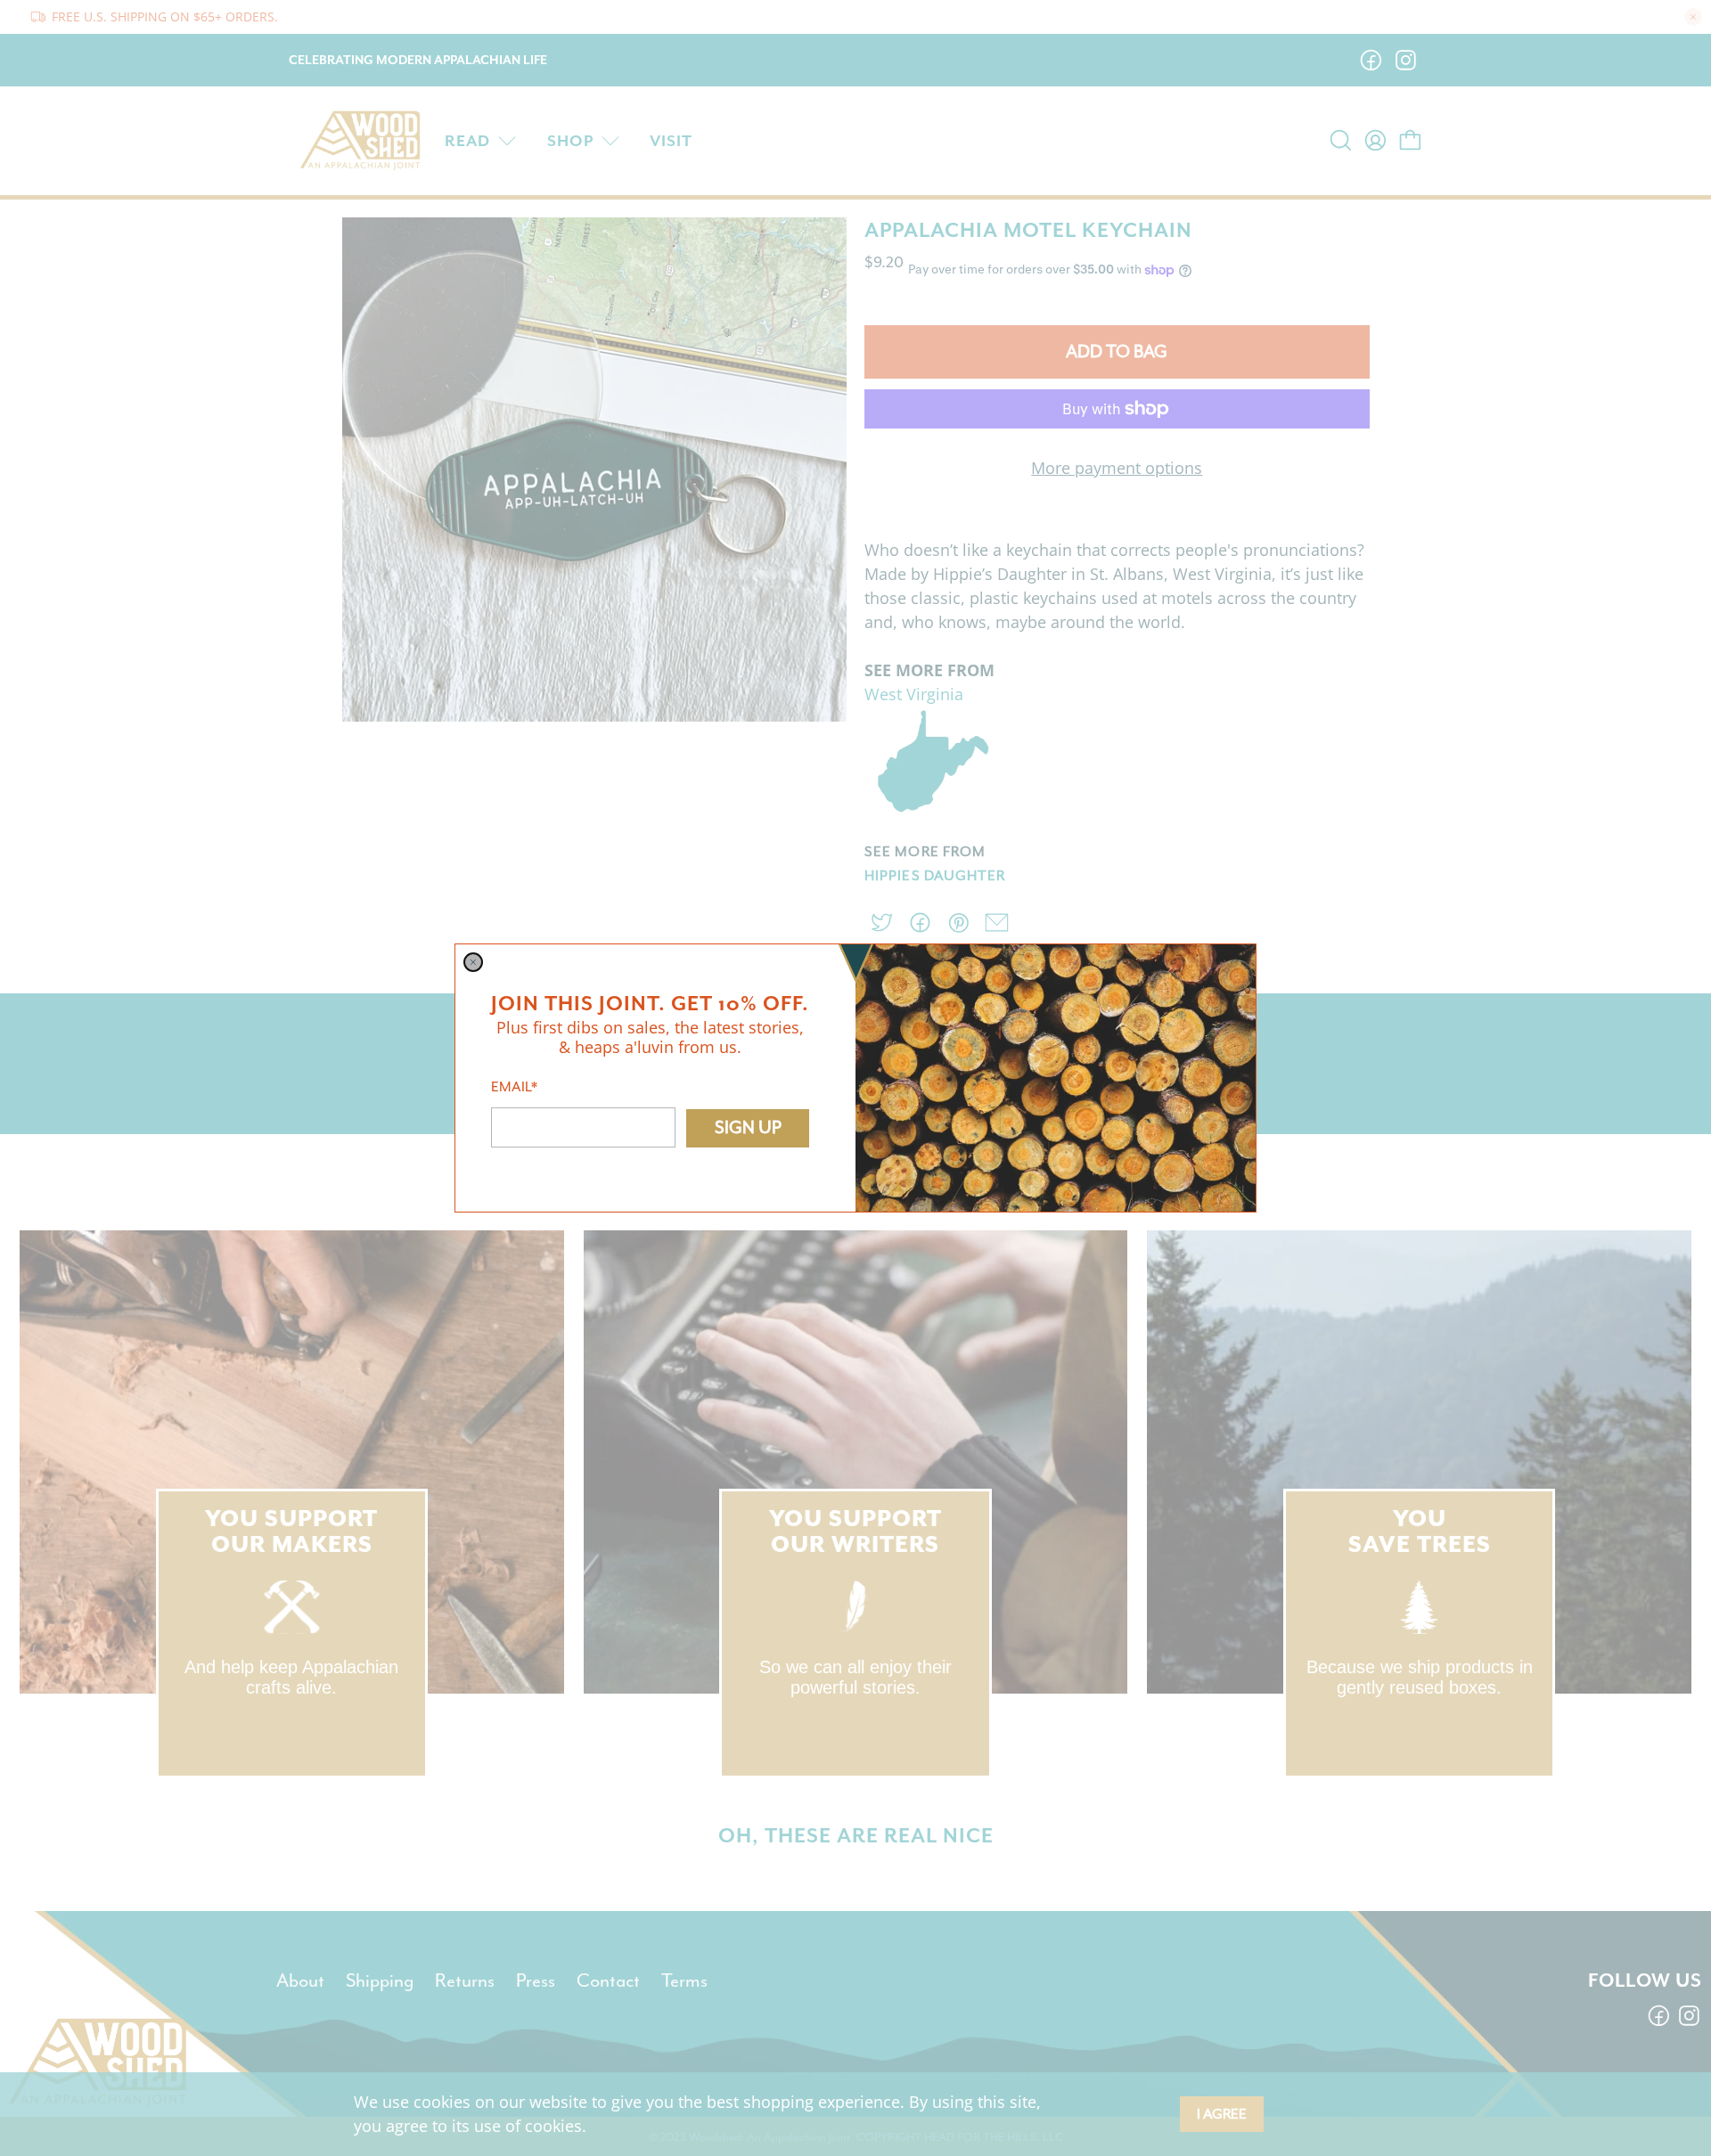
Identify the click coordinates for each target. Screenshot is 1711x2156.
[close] (473, 962)
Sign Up (748, 1127)
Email (514, 1087)
